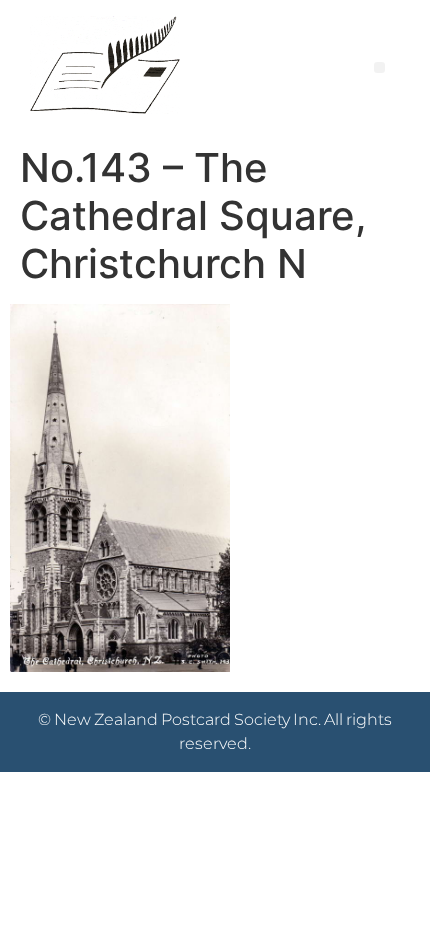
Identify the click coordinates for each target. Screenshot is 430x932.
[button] (379, 67)
